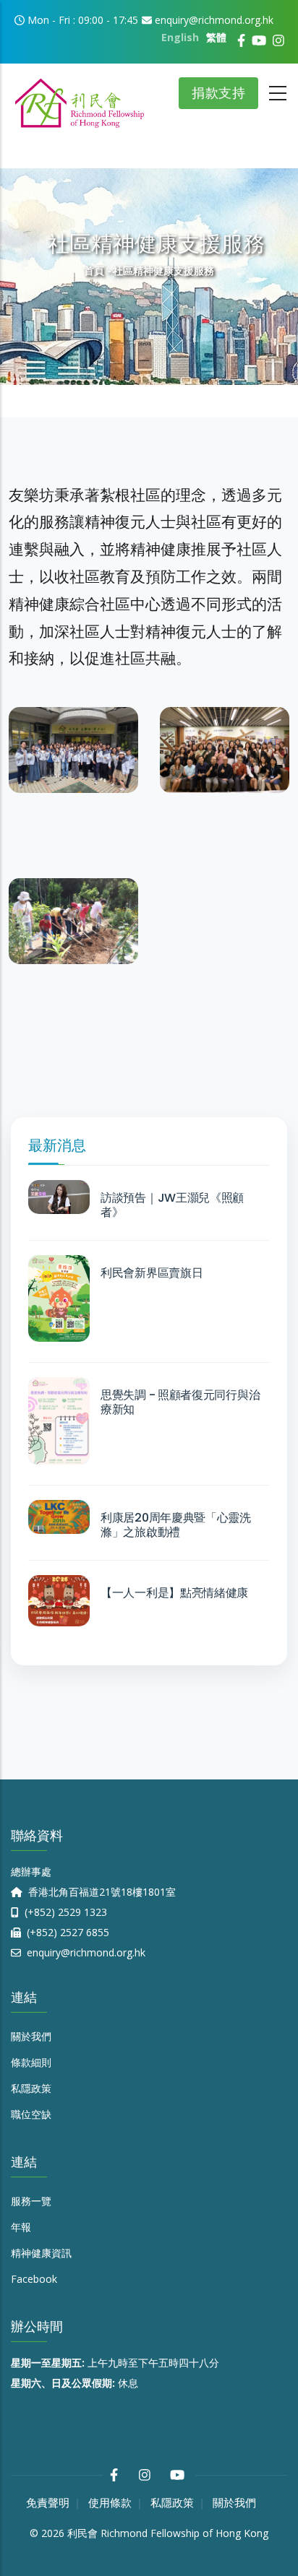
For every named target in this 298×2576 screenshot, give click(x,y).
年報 (21, 2227)
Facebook (34, 2279)
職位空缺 (31, 2114)
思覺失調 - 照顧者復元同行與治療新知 (180, 1402)
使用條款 (110, 2503)
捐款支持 (218, 93)
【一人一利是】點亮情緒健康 (174, 1593)
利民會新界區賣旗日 (152, 1273)
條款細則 (31, 2062)
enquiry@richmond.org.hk (85, 1952)
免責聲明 (48, 2503)
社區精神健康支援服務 (67, 751)
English (180, 37)
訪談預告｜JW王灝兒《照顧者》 (172, 1205)
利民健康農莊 (66, 947)
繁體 (216, 37)
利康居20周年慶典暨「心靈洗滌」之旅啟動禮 (176, 1525)
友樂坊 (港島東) (223, 776)
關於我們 (31, 2036)
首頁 (94, 270)
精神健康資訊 (41, 2253)
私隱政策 (31, 2088)
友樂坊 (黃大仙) (72, 776)
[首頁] (80, 98)
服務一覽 (31, 2201)
